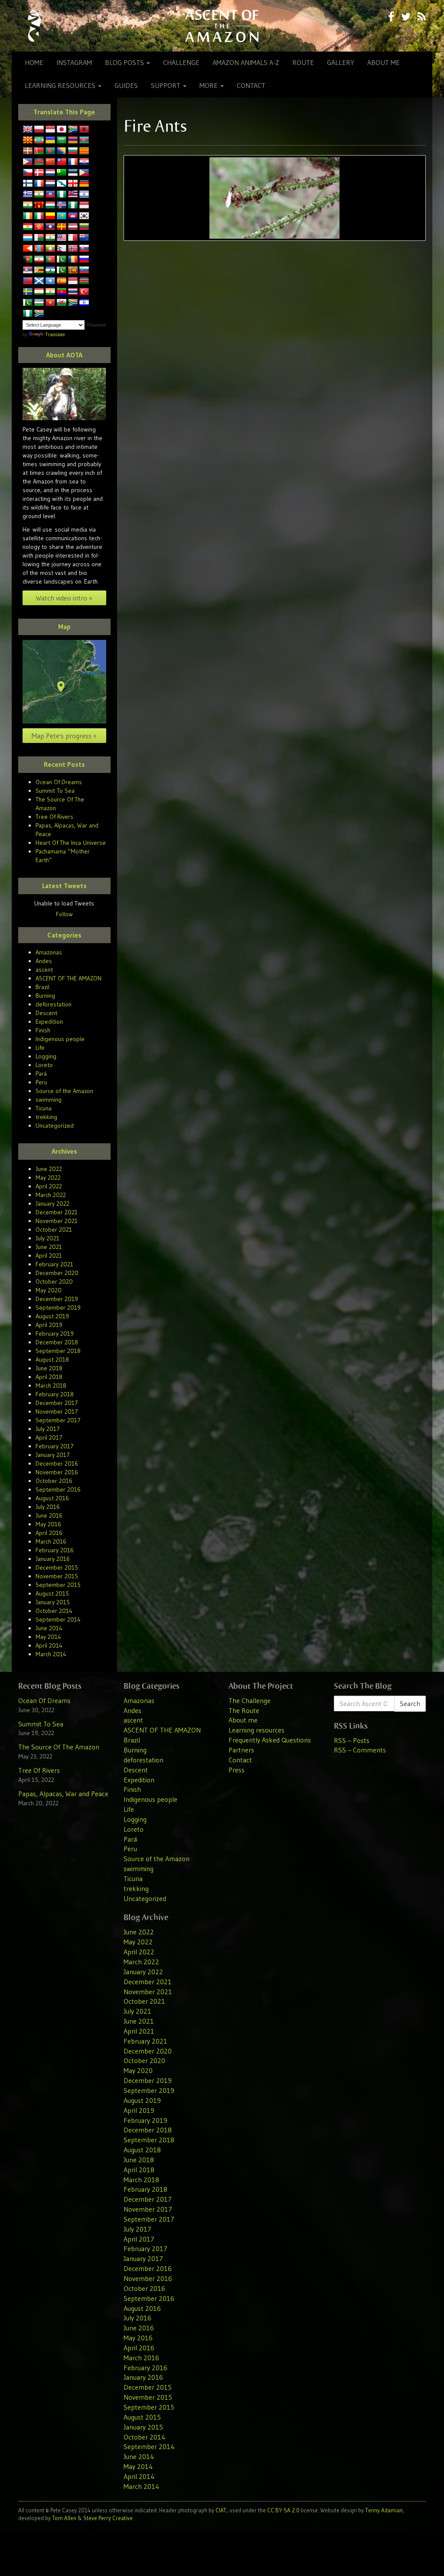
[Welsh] (62, 303)
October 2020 (54, 1282)
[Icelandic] (62, 205)
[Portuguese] (50, 260)
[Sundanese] (73, 281)
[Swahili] (84, 281)
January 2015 (53, 1602)
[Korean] (84, 216)
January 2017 (53, 1455)
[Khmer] (73, 216)
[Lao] (50, 227)
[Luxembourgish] (28, 238)
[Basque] (28, 151)
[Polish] (39, 130)
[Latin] (62, 227)
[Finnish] (28, 184)
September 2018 (58, 1351)
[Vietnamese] (50, 303)
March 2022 (51, 1195)
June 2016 (49, 1515)
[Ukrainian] (50, 140)
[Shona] (39, 270)
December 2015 (57, 1567)
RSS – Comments (360, 1750)
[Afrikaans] (73, 130)
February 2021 (54, 1264)
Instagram (74, 62)
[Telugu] (62, 292)
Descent (46, 1013)
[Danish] (39, 173)
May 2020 (49, 1290)
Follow (64, 914)
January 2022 (52, 1204)
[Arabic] (62, 140)
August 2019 (52, 1316)
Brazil (42, 987)
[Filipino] (84, 173)
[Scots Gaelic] (39, 281)
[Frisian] (50, 184)
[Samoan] (28, 281)
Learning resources (61, 85)
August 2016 (52, 1498)
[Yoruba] (28, 314)
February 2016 (55, 1550)
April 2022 (49, 1186)
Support (166, 85)
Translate (55, 334)
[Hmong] (39, 205)
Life (40, 1048)
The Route (244, 1710)
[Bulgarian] (73, 151)
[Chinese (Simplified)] (50, 162)
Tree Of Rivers (54, 817)
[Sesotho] (50, 270)
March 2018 (51, 1385)
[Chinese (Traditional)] (62, 162)
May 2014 (48, 1637)
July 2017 (48, 1429)
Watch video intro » (64, 598)
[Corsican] (73, 162)
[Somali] (50, 281)
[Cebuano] (28, 162)
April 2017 (49, 1437)
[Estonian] (73, 173)
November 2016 (57, 1472)
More (209, 85)
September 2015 (58, 1585)
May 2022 (48, 1178)
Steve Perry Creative (108, 2518)
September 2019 (58, 1307)
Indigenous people (60, 1039)
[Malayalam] (50, 238)
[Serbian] (28, 270)
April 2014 (49, 1645)
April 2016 (49, 1533)
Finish (43, 1030)
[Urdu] (28, 303)
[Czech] (28, 173)
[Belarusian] (39, 151)
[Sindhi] (62, 270)
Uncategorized (55, 1126)
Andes (44, 961)
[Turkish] (84, 292)
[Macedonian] (28, 140)
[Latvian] (73, 227)
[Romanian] (73, 260)
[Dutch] (50, 173)
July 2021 (47, 1238)
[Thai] (73, 292)
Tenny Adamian (384, 2510)
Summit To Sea (55, 791)
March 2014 (51, 1654)
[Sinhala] (73, 270)
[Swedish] (28, 292)
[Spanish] (62, 281)
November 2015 (57, 1576)
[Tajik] (39, 292)
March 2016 (51, 1541)
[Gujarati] (39, 195)
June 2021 (49, 1247)
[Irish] (28, 216)
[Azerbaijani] (84, 140)
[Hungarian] (50, 205)
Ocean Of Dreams (59, 782)
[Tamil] (50, 292)
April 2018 (49, 1377)
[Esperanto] (62, 173)
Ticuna (44, 1108)
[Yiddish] (84, 303)
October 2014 (54, 1611)
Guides (126, 85)
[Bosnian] (62, 151)
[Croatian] (84, 162)
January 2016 (53, 1559)
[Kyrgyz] (39, 227)
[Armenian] (73, 140)
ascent (44, 970)
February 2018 (55, 1394)
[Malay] (62, 238)
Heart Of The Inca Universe (71, 843)
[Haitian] (50, 195)
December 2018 (57, 1342)
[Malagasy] (39, 238)
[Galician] (62, 184)
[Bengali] (50, 151)
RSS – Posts (352, 1740)
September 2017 (58, 1420)
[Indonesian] (84, 205)
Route (303, 62)
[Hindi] (28, 205)
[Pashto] (28, 260)
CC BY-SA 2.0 (283, 2510)
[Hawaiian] (73, 195)
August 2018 (52, 1359)
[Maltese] (73, 238)
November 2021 (57, 1221)
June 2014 (49, 1628)
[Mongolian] (39, 249)
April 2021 (49, 1256)
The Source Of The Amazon (59, 1747)
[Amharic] (39, 140)
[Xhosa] (73, 303)
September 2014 (58, 1619)
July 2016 (48, 1507)
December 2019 (57, 1299)
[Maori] (84, 238)
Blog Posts (125, 62)
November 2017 (57, 1411)
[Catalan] (84, 151)
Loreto (44, 1065)
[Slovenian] (84, 270)
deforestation (54, 1004)
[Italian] (39, 216)
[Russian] (84, 260)
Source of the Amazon (64, 1091)
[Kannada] (50, 216)
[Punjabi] (62, 260)
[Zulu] (39, 314)
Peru (41, 1082)
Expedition (49, 1022)
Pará (41, 1074)
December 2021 (57, 1212)
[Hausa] (62, 195)
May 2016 (48, 1524)
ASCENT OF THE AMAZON (69, 978)
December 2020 (57, 1273)
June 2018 (49, 1368)
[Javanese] (50, 130)
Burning (45, 996)
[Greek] (28, 195)
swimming (49, 1100)
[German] (84, 184)
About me (384, 62)
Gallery (341, 62)
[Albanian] (84, 130)
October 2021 (54, 1230)
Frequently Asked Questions (270, 1740)
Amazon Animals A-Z (246, 62)
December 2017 (57, 1403)
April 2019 (49, 1325)
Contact (251, 85)
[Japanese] (62, 130)
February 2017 (55, 1446)
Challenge (181, 62)
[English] (28, 130)
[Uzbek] (39, 303)
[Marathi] (28, 249)
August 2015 (52, 1593)
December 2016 (57, 1463)
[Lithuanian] (84, 227)
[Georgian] (73, 184)
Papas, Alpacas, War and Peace (63, 1794)
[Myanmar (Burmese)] (50, 249)
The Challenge (250, 1700)
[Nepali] (62, 249)
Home (34, 62)
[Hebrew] (84, 195)
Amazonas (49, 952)
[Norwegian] (73, 249)
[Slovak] (84, 249)
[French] (39, 184)
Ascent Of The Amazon (222, 26)
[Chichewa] (39, 162)
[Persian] (39, 260)
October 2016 (54, 1481)
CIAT (221, 2510)
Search (410, 1703)
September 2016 (58, 1489)
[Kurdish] (28, 227)
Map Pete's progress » (64, 736)
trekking (46, 1117)
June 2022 (49, 1169)
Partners (241, 1750)
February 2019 (55, 1333)
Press (237, 1770)
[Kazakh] (62, 216)
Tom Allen (64, 2518)
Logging (46, 1056)
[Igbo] (73, 205)
